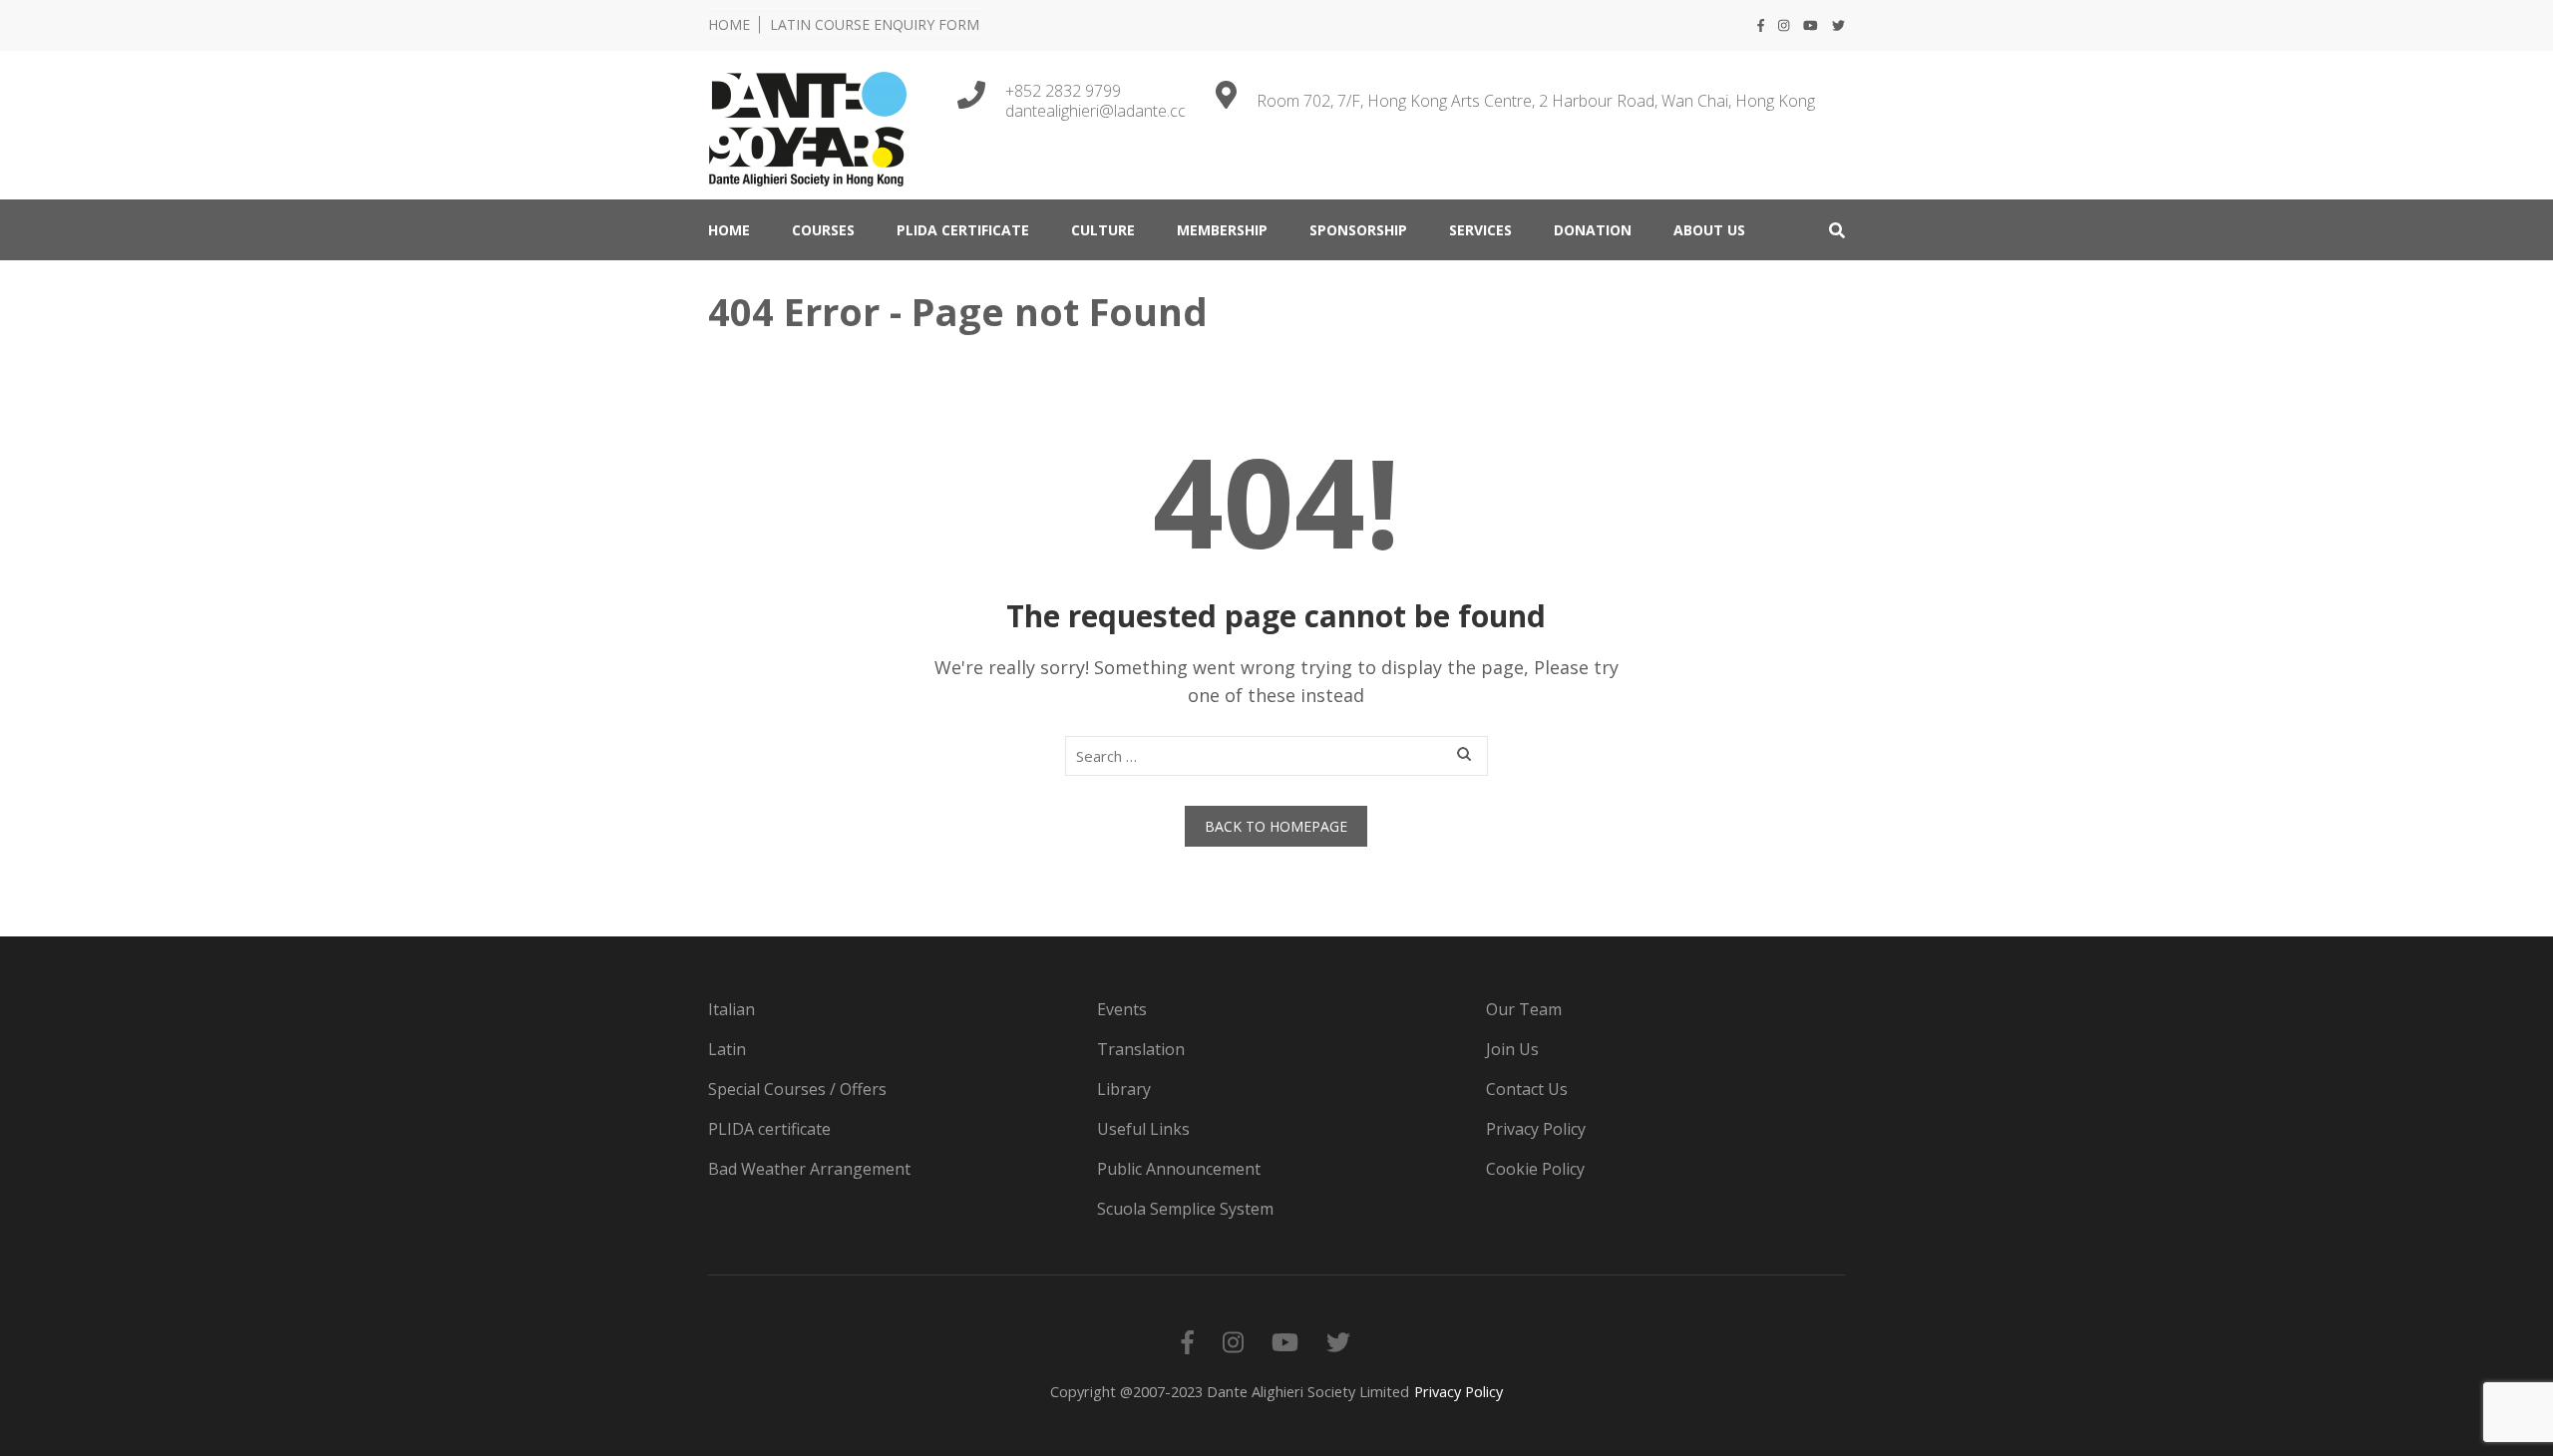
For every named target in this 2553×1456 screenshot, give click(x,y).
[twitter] (1838, 25)
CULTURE (1103, 230)
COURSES (823, 230)
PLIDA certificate (963, 230)
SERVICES (1480, 230)
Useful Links (1143, 1129)
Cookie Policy (1535, 1169)
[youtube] (1811, 25)
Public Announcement (1179, 1169)
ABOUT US (1709, 230)
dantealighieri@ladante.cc (1095, 111)
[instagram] (1784, 25)
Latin (727, 1049)
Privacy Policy (1536, 1129)
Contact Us (1527, 1089)
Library (1124, 1089)
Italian (731, 1009)
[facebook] (1761, 25)
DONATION (1593, 230)
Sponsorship (1358, 230)
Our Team (1524, 1009)
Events (1122, 1009)
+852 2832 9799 (1063, 91)
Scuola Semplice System (1185, 1209)
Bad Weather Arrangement (809, 1169)
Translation (1141, 1049)
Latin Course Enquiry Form (875, 24)
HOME (729, 24)
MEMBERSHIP (1222, 230)
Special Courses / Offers (797, 1089)
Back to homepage (1276, 826)
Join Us (1512, 1049)
